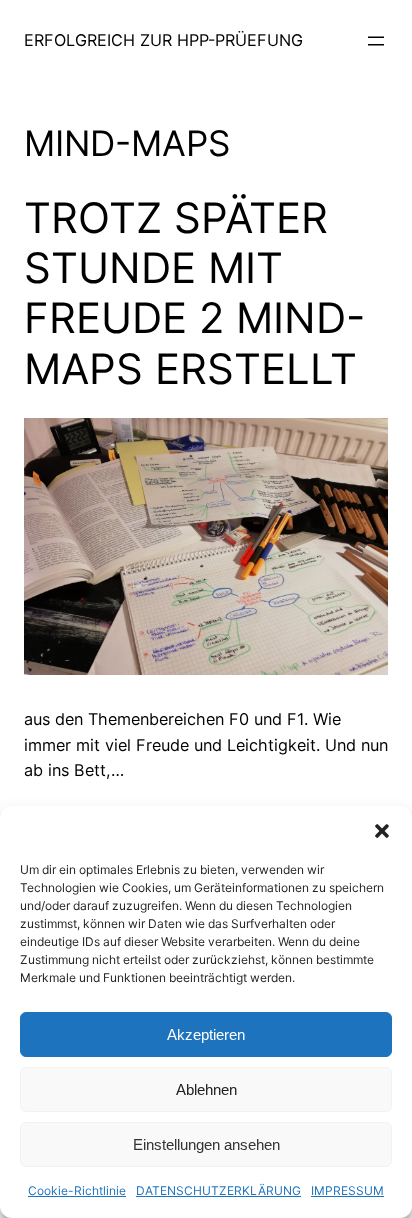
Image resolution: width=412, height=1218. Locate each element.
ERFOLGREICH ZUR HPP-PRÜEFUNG (163, 40)
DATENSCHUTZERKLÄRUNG (218, 1190)
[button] (382, 831)
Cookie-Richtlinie (77, 1190)
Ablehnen (206, 1089)
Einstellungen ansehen (206, 1144)
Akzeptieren (206, 1034)
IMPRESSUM (347, 1190)
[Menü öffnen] (376, 41)
